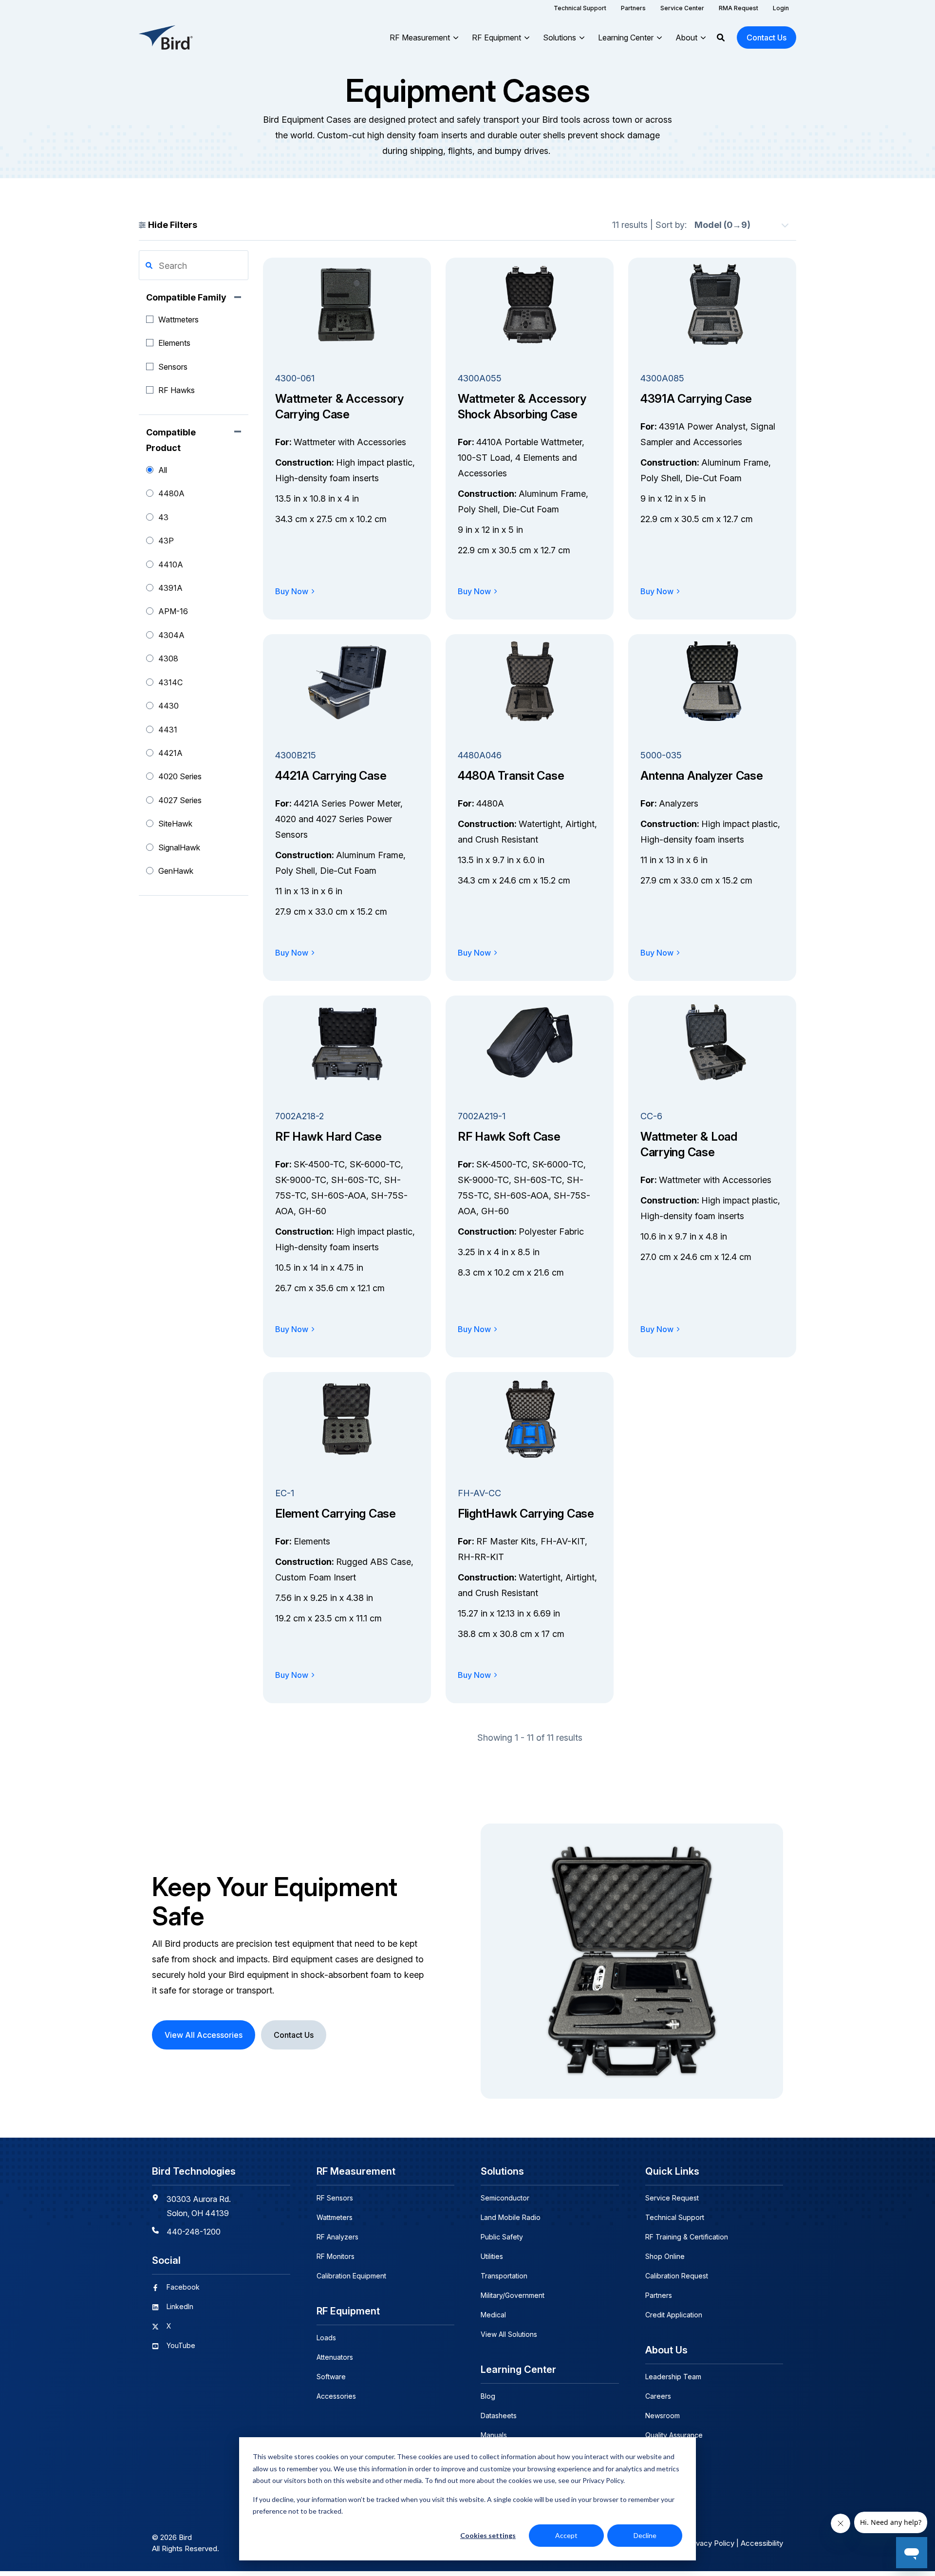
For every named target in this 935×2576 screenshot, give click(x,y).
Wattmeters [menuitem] (335, 2217)
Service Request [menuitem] (672, 2198)
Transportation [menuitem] (504, 2276)
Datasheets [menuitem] (499, 2416)
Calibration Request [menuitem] (677, 2276)
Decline (645, 2535)
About (686, 38)
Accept (566, 2535)
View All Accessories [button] (204, 2035)
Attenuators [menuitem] (335, 2357)
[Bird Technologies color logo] (166, 38)
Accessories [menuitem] (336, 2396)
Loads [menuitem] (326, 2338)
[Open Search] (721, 38)
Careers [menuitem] (658, 2396)
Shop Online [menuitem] (665, 2256)
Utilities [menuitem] (492, 2256)
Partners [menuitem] (659, 2295)
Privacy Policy (711, 2543)
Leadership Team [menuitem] (673, 2377)
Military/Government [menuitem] (513, 2295)
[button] (149, 265)
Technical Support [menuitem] (675, 2217)
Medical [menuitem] (493, 2315)
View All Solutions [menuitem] (509, 2334)
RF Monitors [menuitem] (336, 2256)
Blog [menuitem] (488, 2396)
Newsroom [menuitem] (663, 2416)
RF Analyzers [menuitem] (337, 2237)
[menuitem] (580, 8)
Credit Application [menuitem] (674, 2315)
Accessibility (762, 2543)
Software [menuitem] (331, 2377)
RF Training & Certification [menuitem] (687, 2237)
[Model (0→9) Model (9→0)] (741, 225)
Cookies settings (488, 2535)
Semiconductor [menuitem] (505, 2198)
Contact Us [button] (767, 38)
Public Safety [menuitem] (502, 2237)
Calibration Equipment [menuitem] (351, 2276)
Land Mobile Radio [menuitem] (511, 2217)
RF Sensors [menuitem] (335, 2198)
